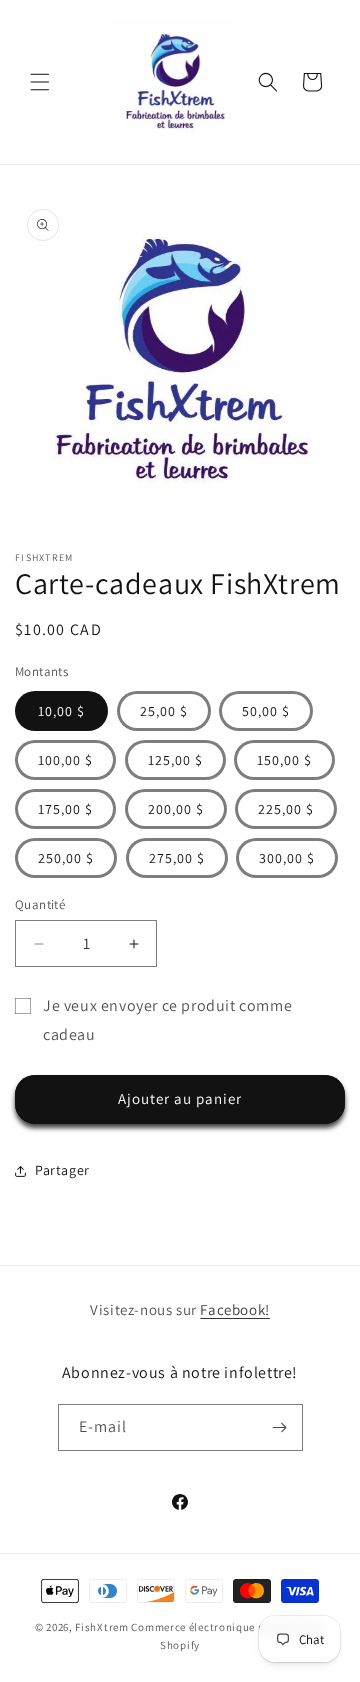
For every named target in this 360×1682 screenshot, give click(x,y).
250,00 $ (66, 858)
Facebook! (234, 1309)
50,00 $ (266, 711)
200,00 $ (176, 809)
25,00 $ (164, 711)
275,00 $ (177, 858)
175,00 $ (65, 809)
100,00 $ (65, 760)
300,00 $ (287, 858)
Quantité (40, 904)
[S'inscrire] (280, 1427)
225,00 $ (286, 809)
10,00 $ (61, 711)
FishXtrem (101, 1627)
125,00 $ (175, 760)
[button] (40, 82)
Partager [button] (62, 1170)
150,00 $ (284, 760)
